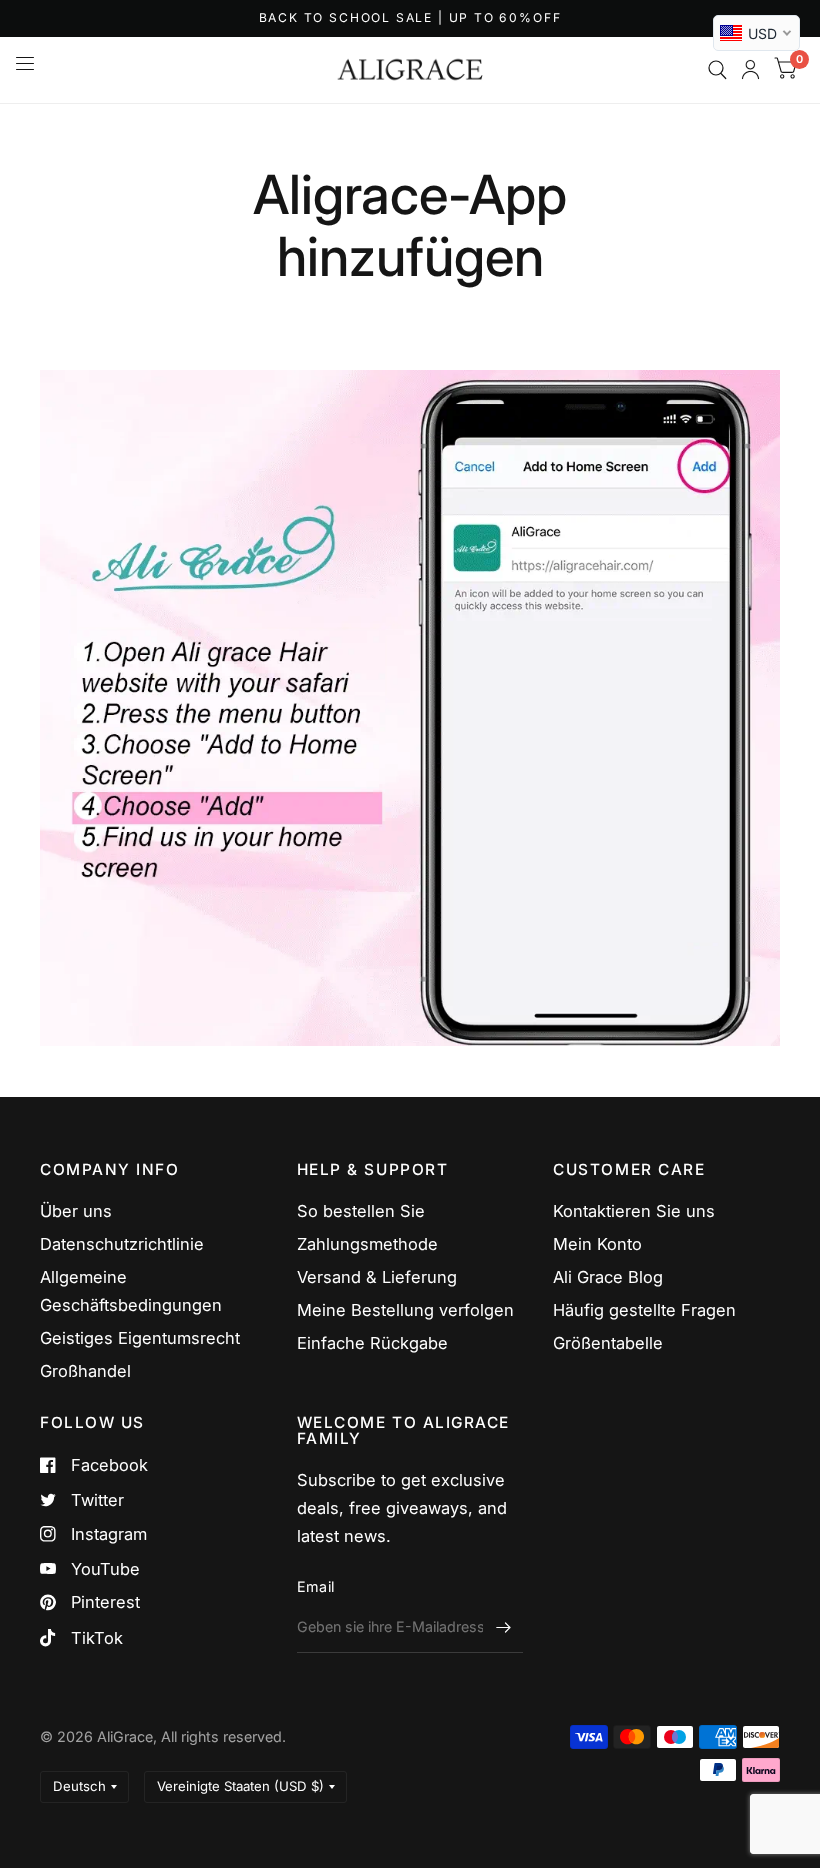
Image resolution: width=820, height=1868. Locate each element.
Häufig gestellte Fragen (644, 1310)
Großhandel (85, 1371)
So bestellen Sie (361, 1211)
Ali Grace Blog (608, 1277)
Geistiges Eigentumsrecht (140, 1338)
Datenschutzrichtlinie (122, 1244)
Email (315, 1586)
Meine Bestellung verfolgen (405, 1310)
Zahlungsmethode (367, 1244)
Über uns (76, 1211)
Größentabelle (608, 1343)
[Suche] (717, 70)
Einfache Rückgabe (372, 1343)
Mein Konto (597, 1244)
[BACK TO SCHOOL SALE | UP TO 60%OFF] (410, 18)
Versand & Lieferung (377, 1277)
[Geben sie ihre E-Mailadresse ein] (503, 1627)
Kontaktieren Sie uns (634, 1211)
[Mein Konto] (750, 70)
